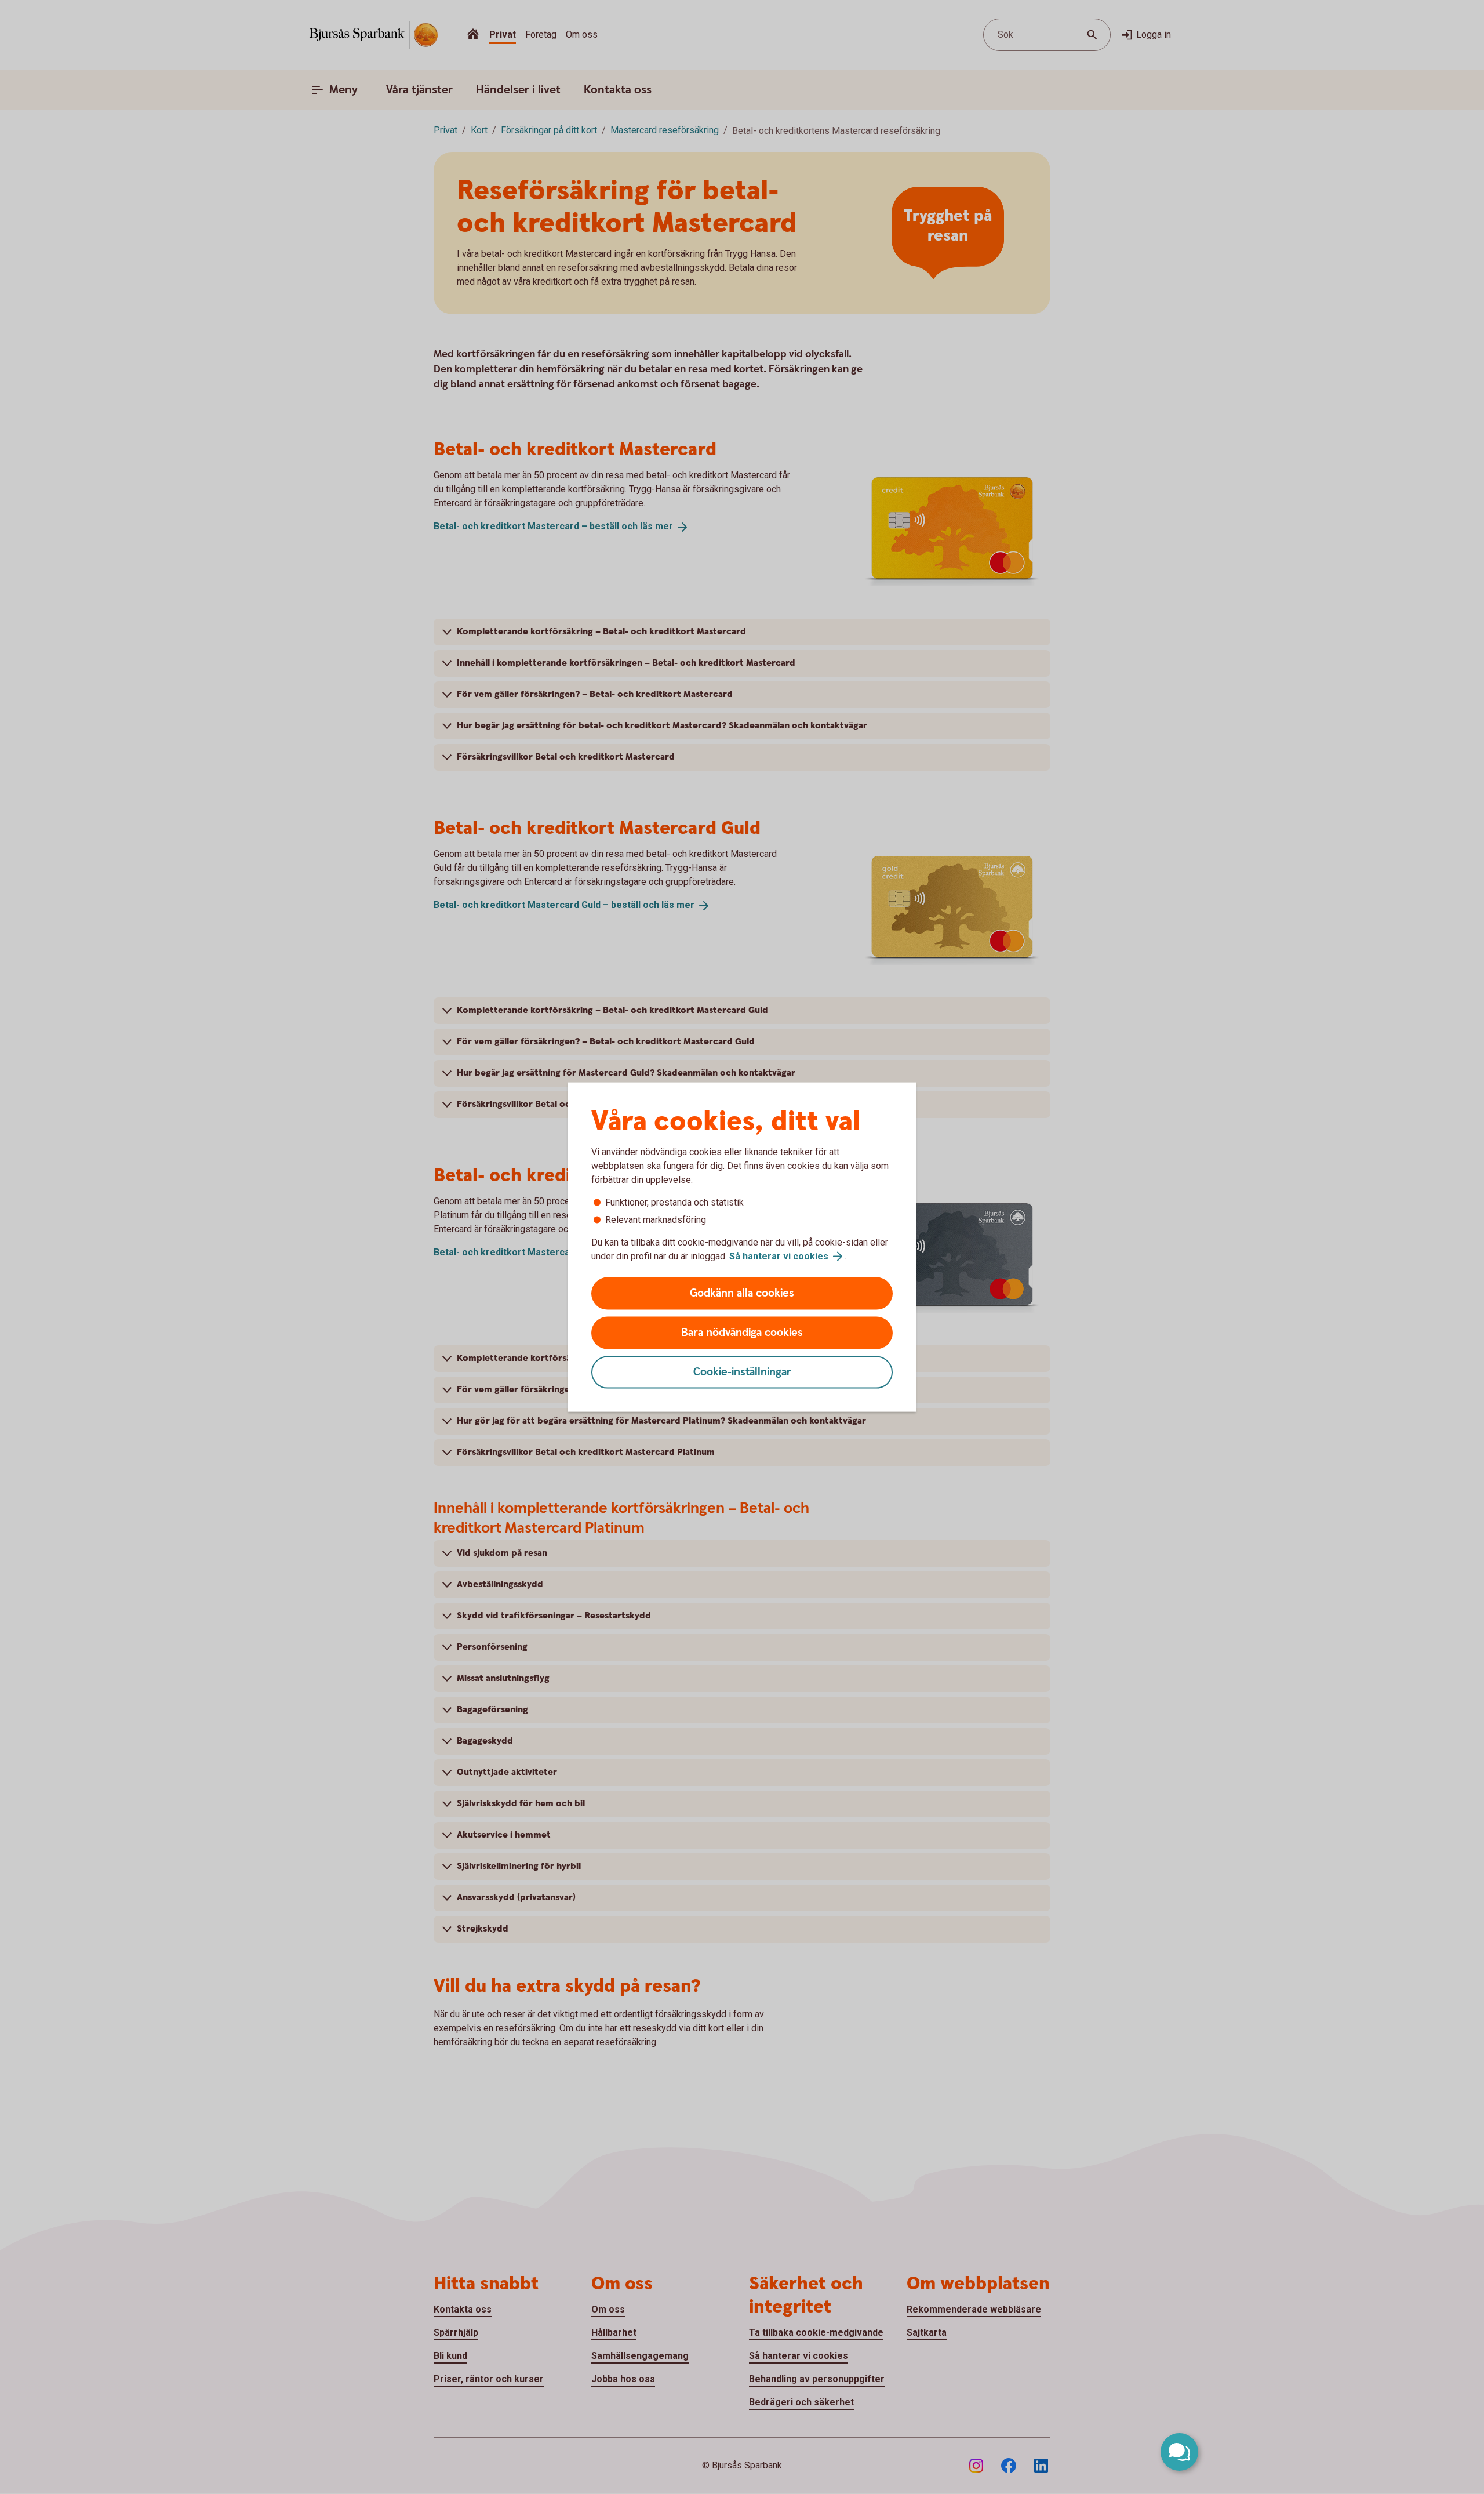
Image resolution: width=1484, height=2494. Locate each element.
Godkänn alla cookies (742, 1293)
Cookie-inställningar (742, 1372)
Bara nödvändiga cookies (742, 1333)
